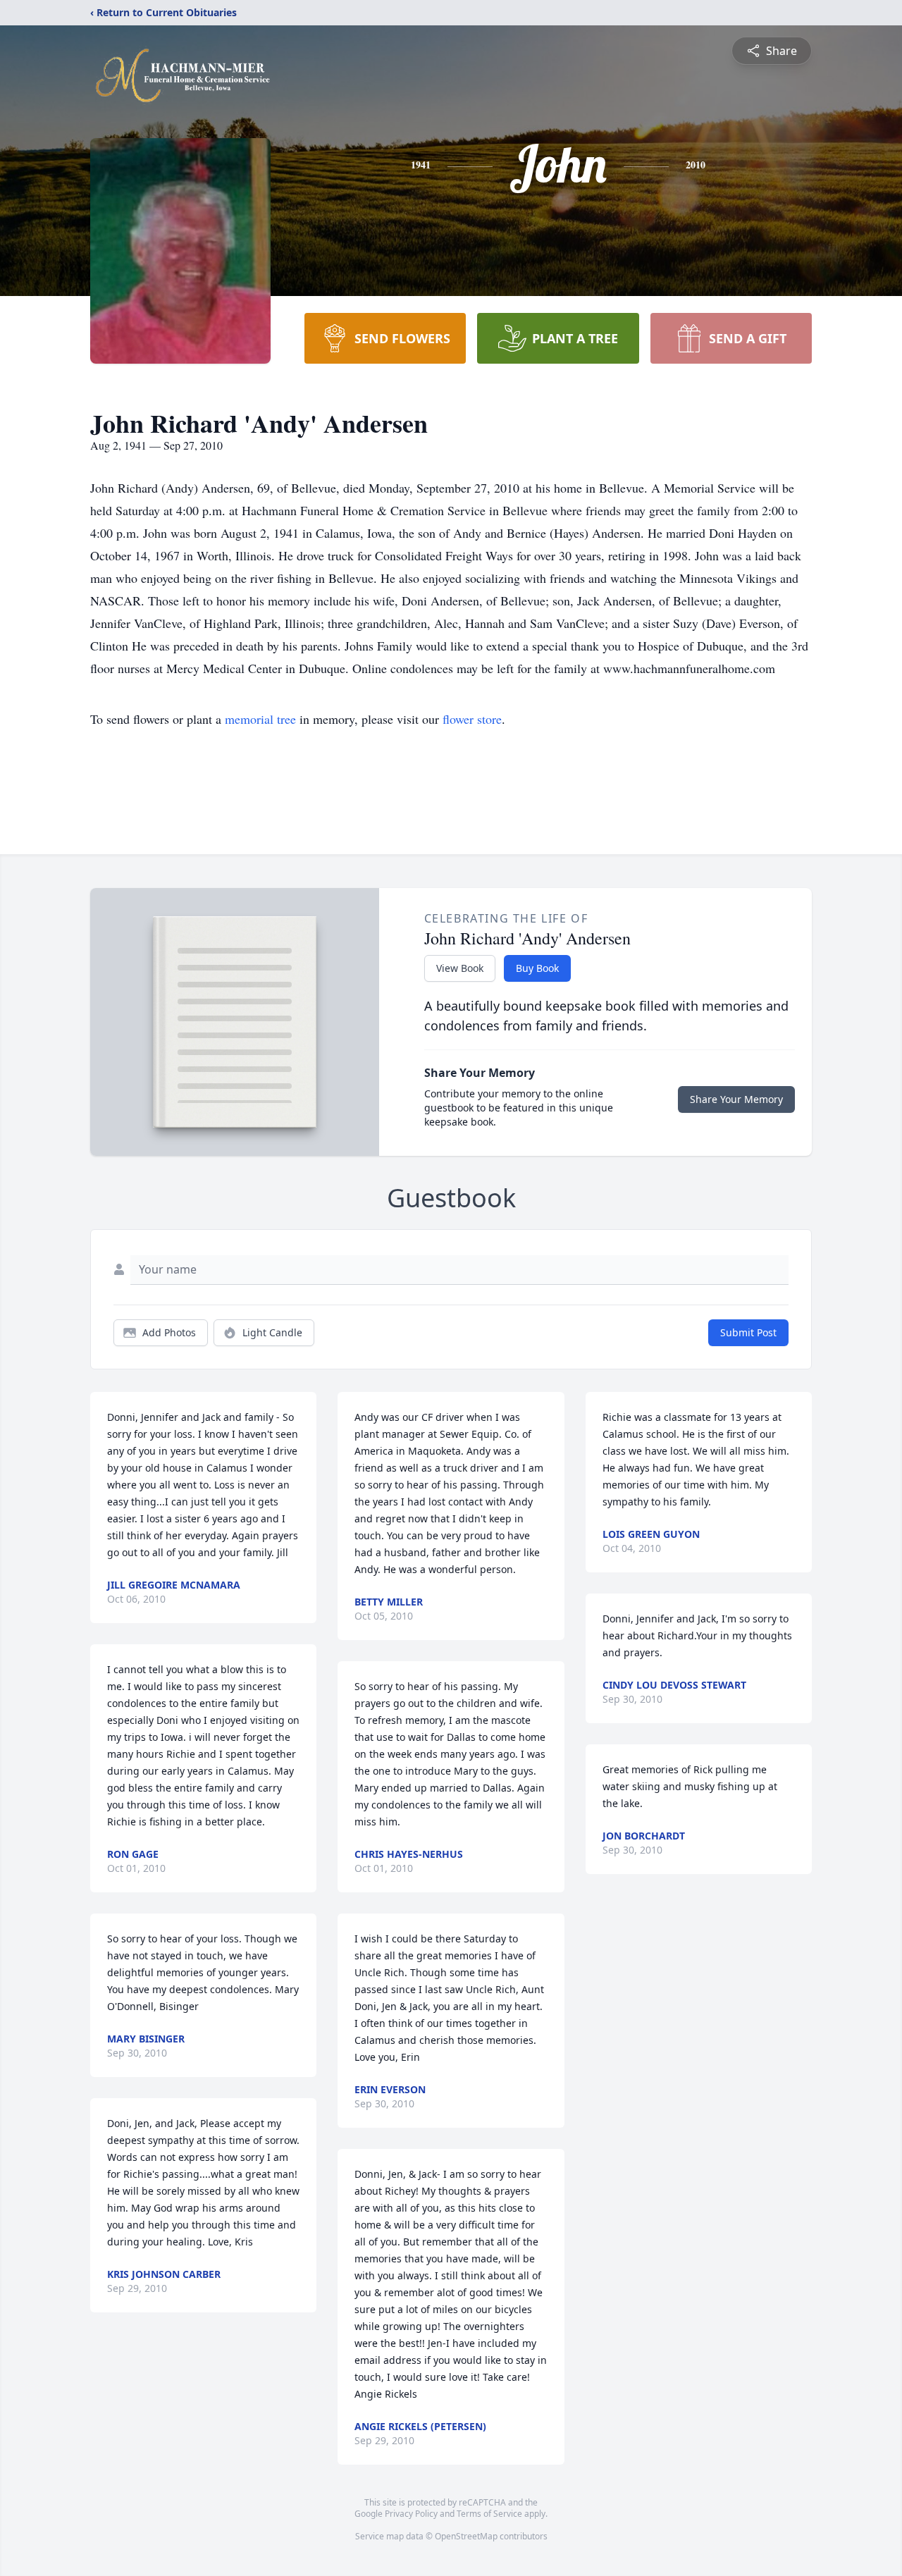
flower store (472, 719)
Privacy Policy (411, 2514)
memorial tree (260, 719)
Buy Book (537, 968)
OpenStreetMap (466, 2536)
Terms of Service (489, 2514)
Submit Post (748, 1332)
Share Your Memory (736, 1099)
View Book (460, 968)
